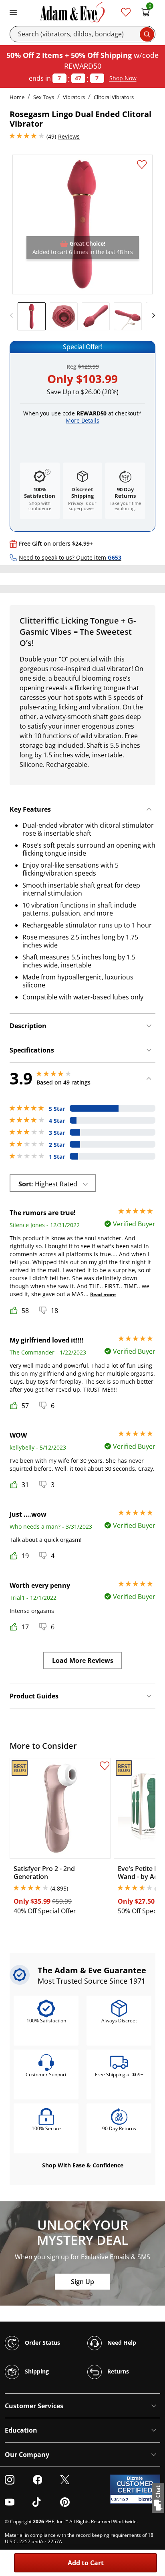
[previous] (14, 316)
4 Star (57, 1121)
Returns (117, 2371)
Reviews (69, 136)
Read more (103, 1294)
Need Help (121, 2342)
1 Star (57, 1157)
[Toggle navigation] (13, 12)
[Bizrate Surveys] (149, 2499)
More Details (82, 420)
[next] (151, 316)
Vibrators (74, 97)
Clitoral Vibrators (114, 97)
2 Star (57, 1145)
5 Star (57, 1109)
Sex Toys (44, 97)
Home (17, 97)
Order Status (42, 2342)
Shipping (36, 2371)
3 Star (57, 1133)
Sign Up (82, 2282)
